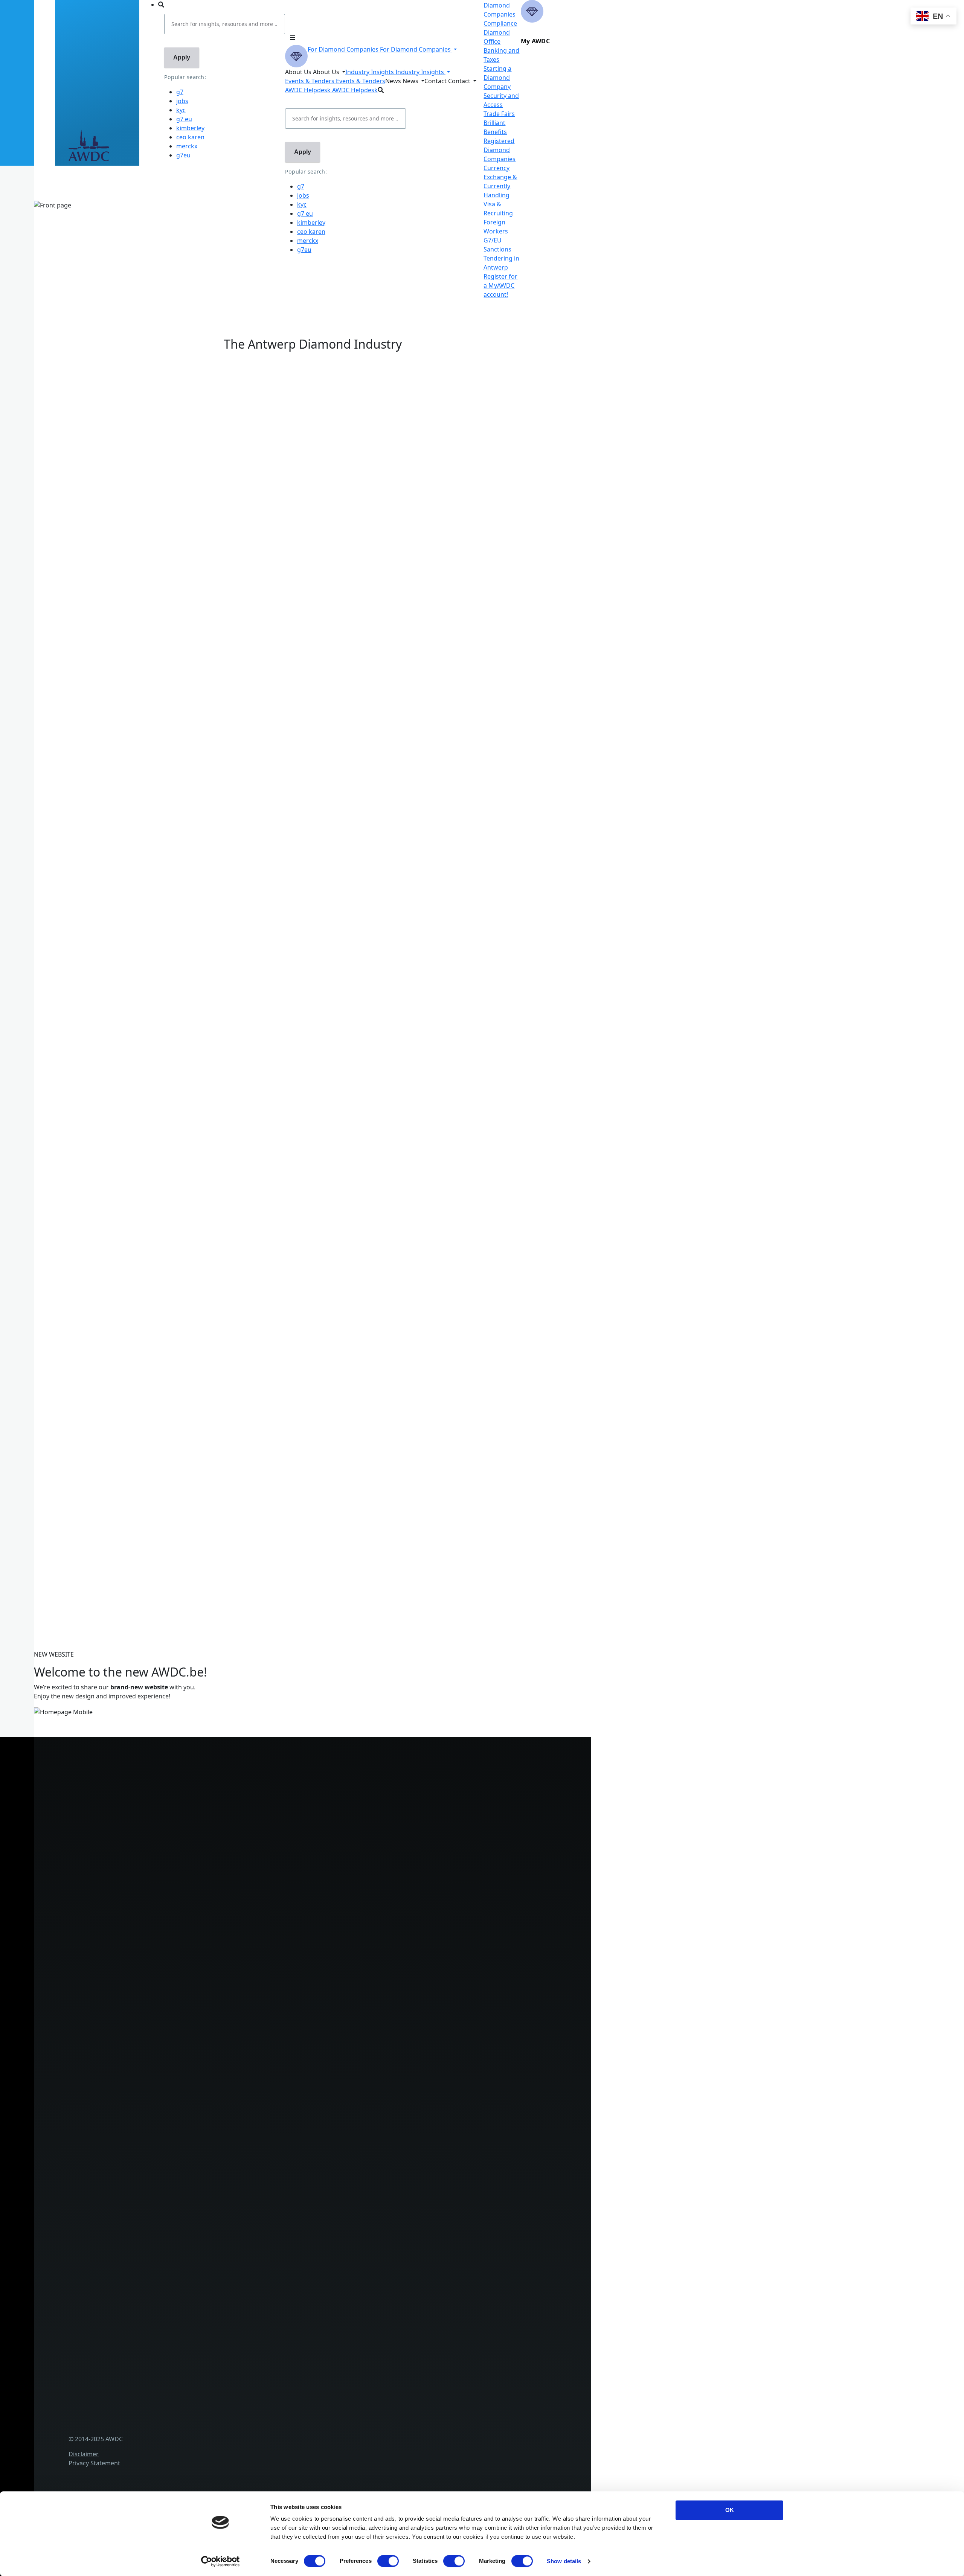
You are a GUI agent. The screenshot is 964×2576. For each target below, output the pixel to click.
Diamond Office (175, 1908)
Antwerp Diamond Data (186, 2180)
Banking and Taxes (179, 1933)
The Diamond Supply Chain (191, 2205)
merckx (187, 146)
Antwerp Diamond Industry (191, 2192)
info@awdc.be (198, 1791)
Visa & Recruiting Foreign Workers (201, 2020)
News (160, 2279)
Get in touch (170, 2441)
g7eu (183, 155)
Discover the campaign (64, 616)
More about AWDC (133, 545)
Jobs (158, 2106)
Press (160, 2291)
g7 (180, 92)
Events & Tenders (177, 2266)
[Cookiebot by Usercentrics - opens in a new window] (220, 2561)
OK (730, 2510)
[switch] (388, 2561)
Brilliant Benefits (175, 1983)
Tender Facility (172, 2131)
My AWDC (166, 2429)
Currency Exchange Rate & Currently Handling (96, 235)
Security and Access (180, 1958)
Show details (564, 2561)
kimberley (190, 128)
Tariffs (161, 1970)
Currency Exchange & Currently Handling (210, 2007)
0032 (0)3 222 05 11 (205, 1782)
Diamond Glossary (178, 2217)
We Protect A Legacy (181, 2032)
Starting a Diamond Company (497, 78)
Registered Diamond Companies (500, 150)
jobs (182, 101)
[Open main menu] (293, 38)
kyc (181, 110)
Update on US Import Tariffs (313, 350)
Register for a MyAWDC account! (500, 285)
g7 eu (184, 119)
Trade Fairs (499, 114)
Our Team (166, 2119)
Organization (171, 2081)
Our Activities (171, 2094)
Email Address (50, 1488)
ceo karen (190, 137)
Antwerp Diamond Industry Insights (157, 554)
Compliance (500, 23)
